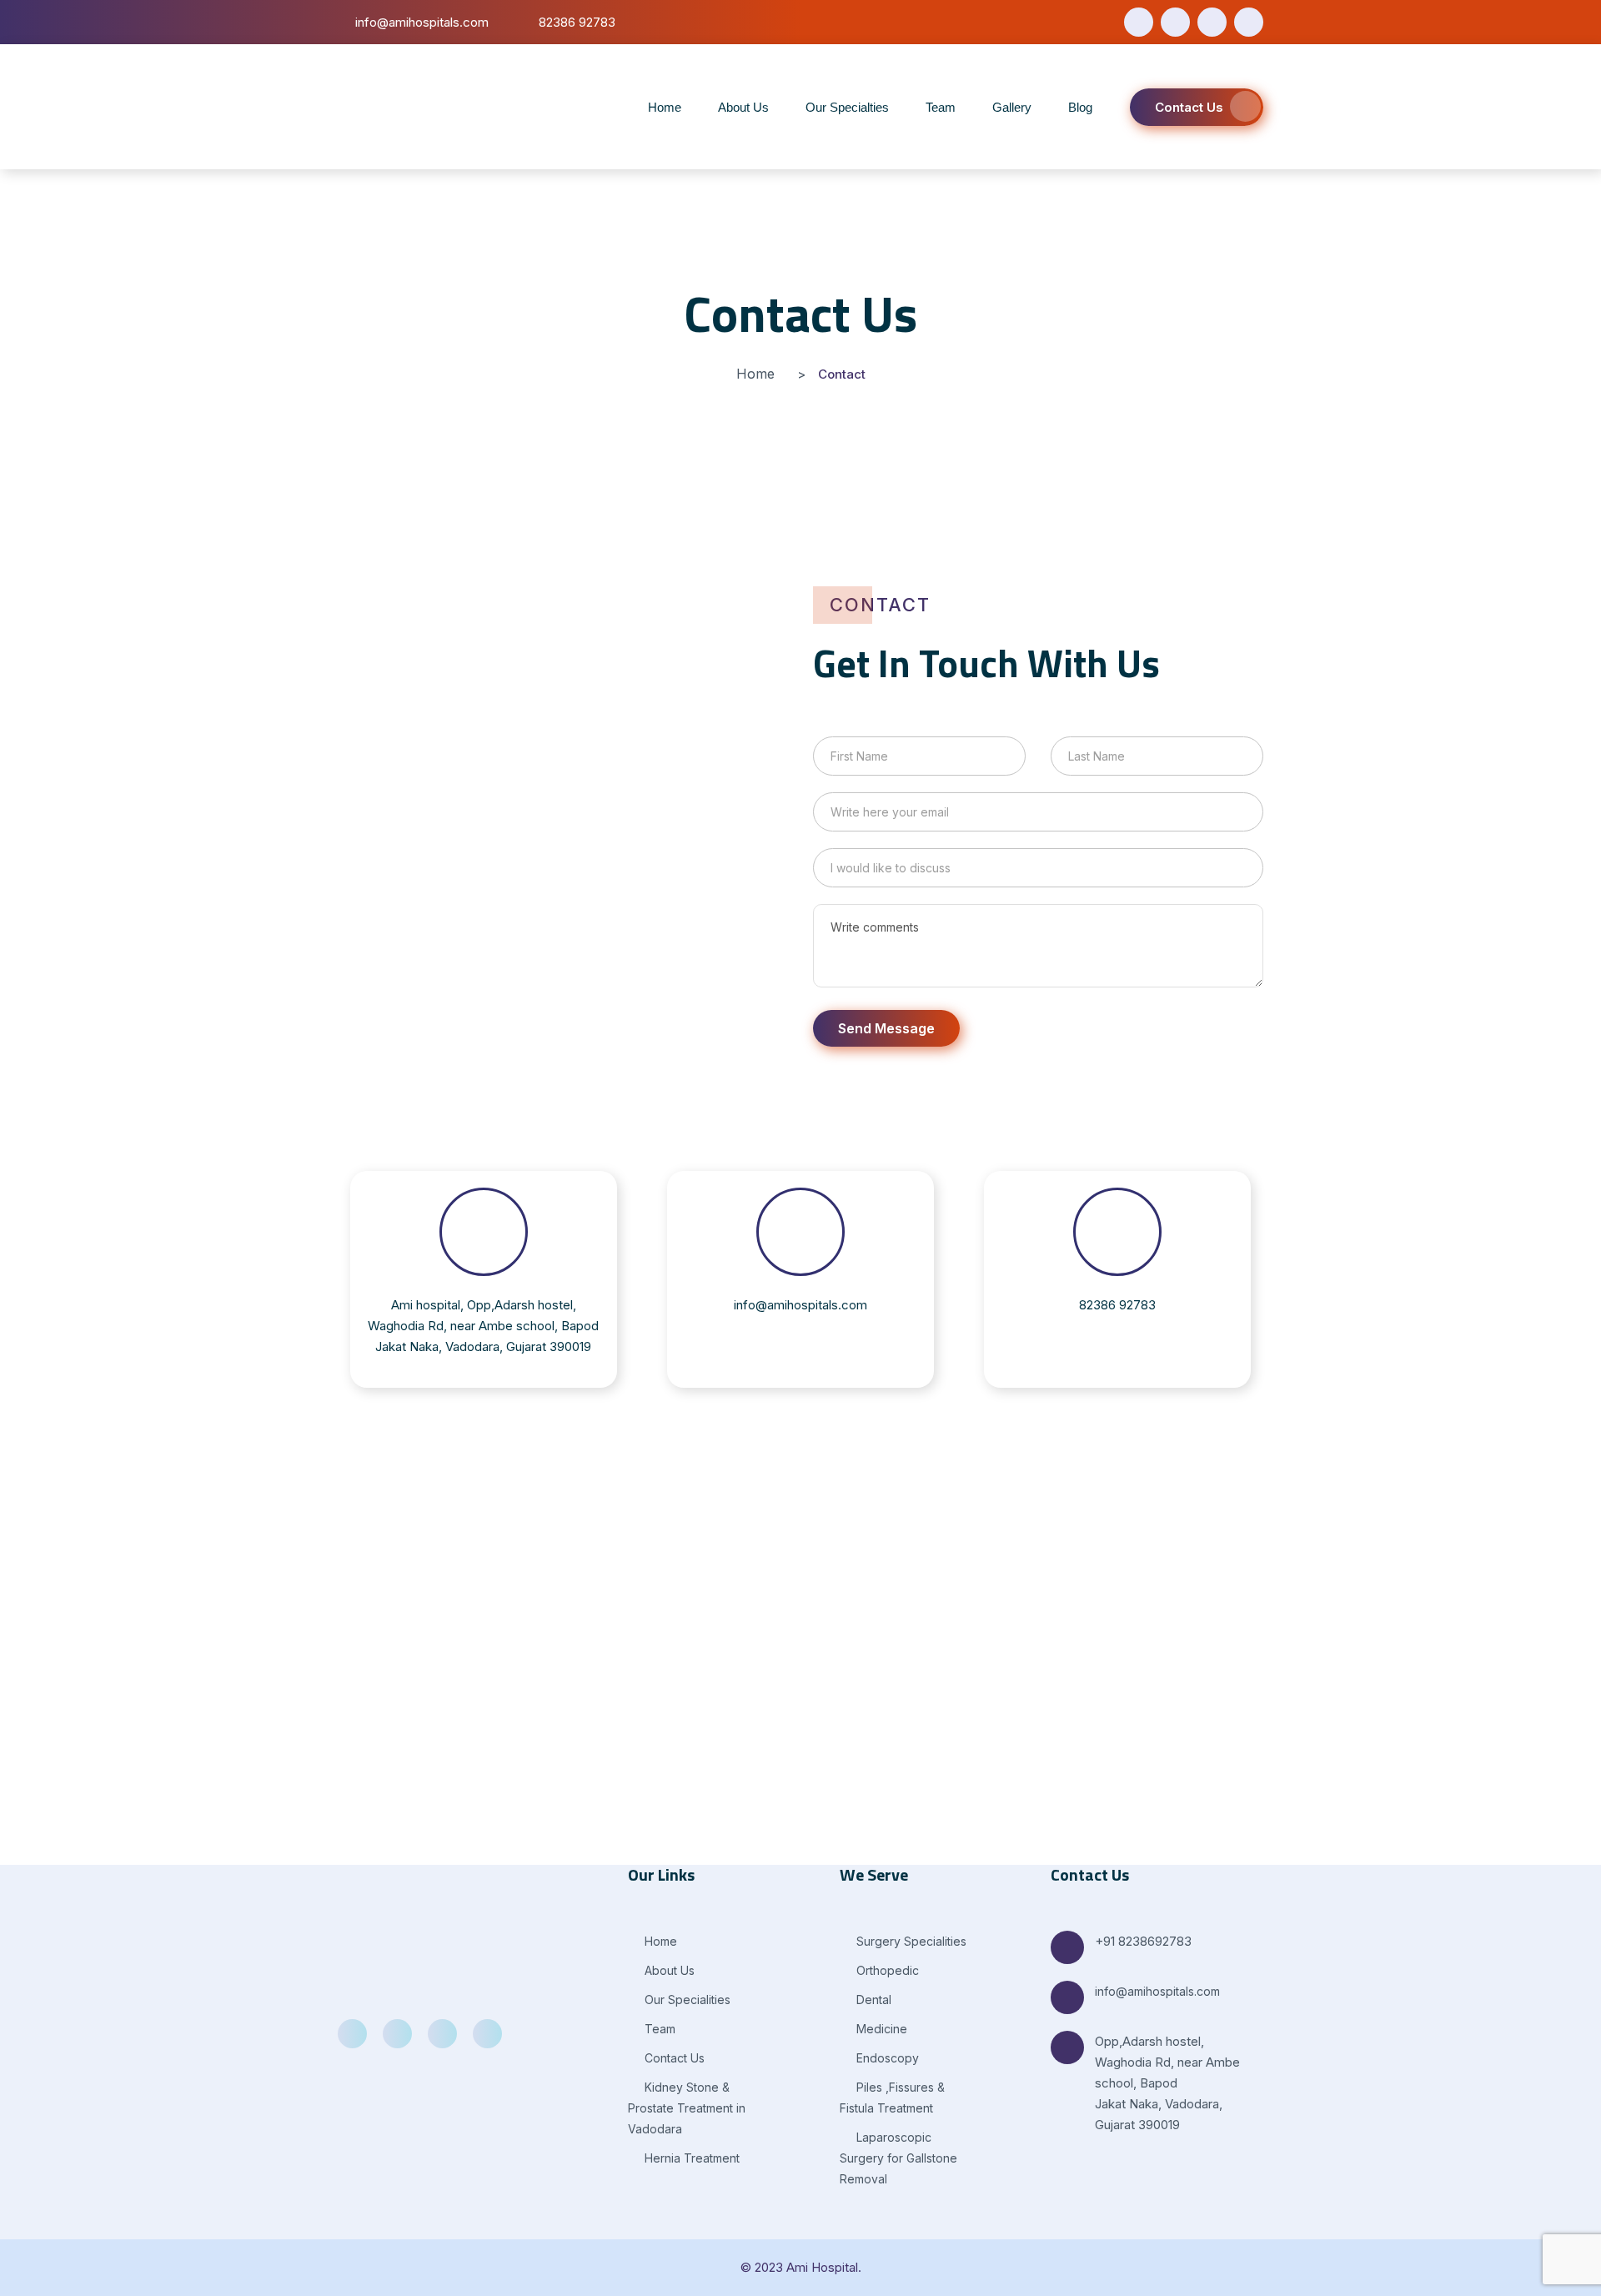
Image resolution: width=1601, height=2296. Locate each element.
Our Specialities (686, 2000)
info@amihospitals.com (1157, 1991)
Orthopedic (886, 1970)
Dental (872, 2000)
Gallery (1012, 107)
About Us (743, 107)
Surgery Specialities (910, 1941)
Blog (1080, 107)
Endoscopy (886, 2058)
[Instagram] (1249, 22)
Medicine (880, 2029)
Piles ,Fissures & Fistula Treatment (892, 2098)
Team (941, 107)
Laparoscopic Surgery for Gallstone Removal (898, 2158)
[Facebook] (1139, 22)
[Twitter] (1175, 22)
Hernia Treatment (690, 2158)
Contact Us (1189, 107)
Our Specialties (847, 107)
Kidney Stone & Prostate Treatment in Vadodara (687, 2108)
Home (665, 107)
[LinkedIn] (1212, 22)
